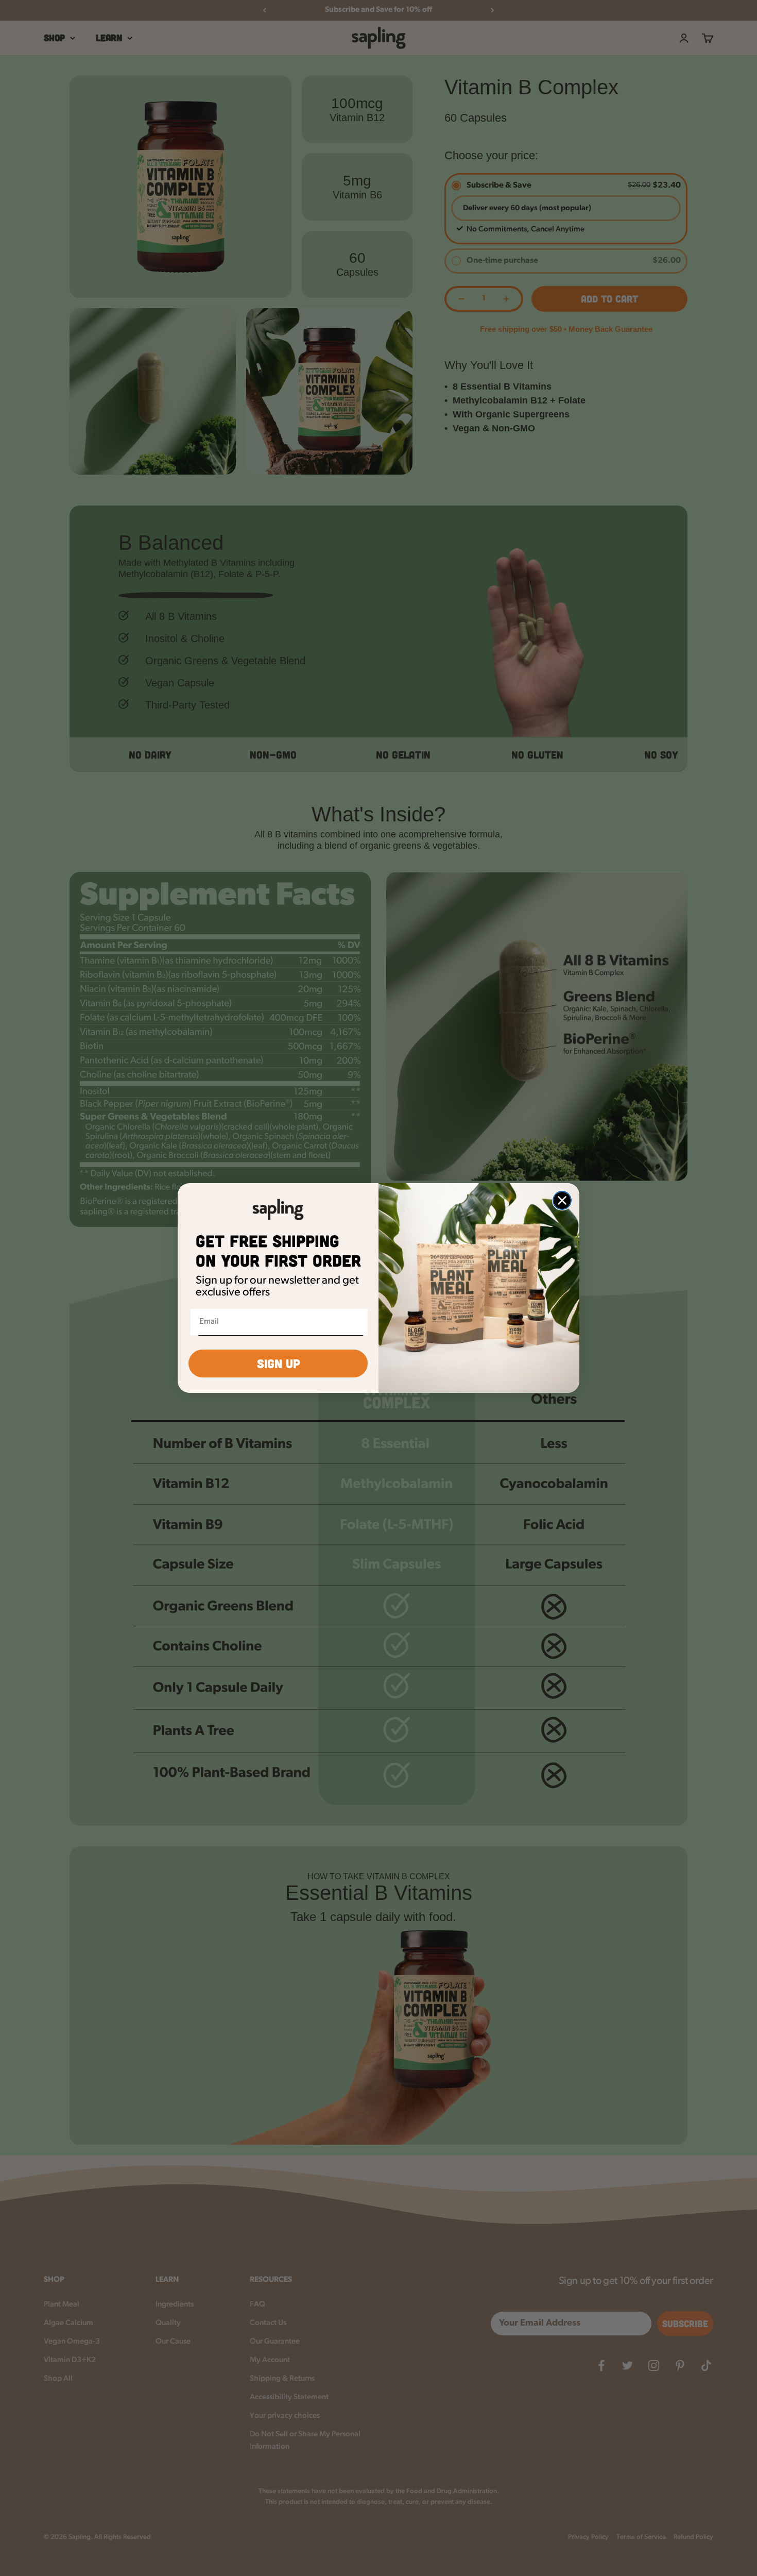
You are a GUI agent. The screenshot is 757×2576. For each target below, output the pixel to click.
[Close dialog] (562, 1200)
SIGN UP (278, 1363)
